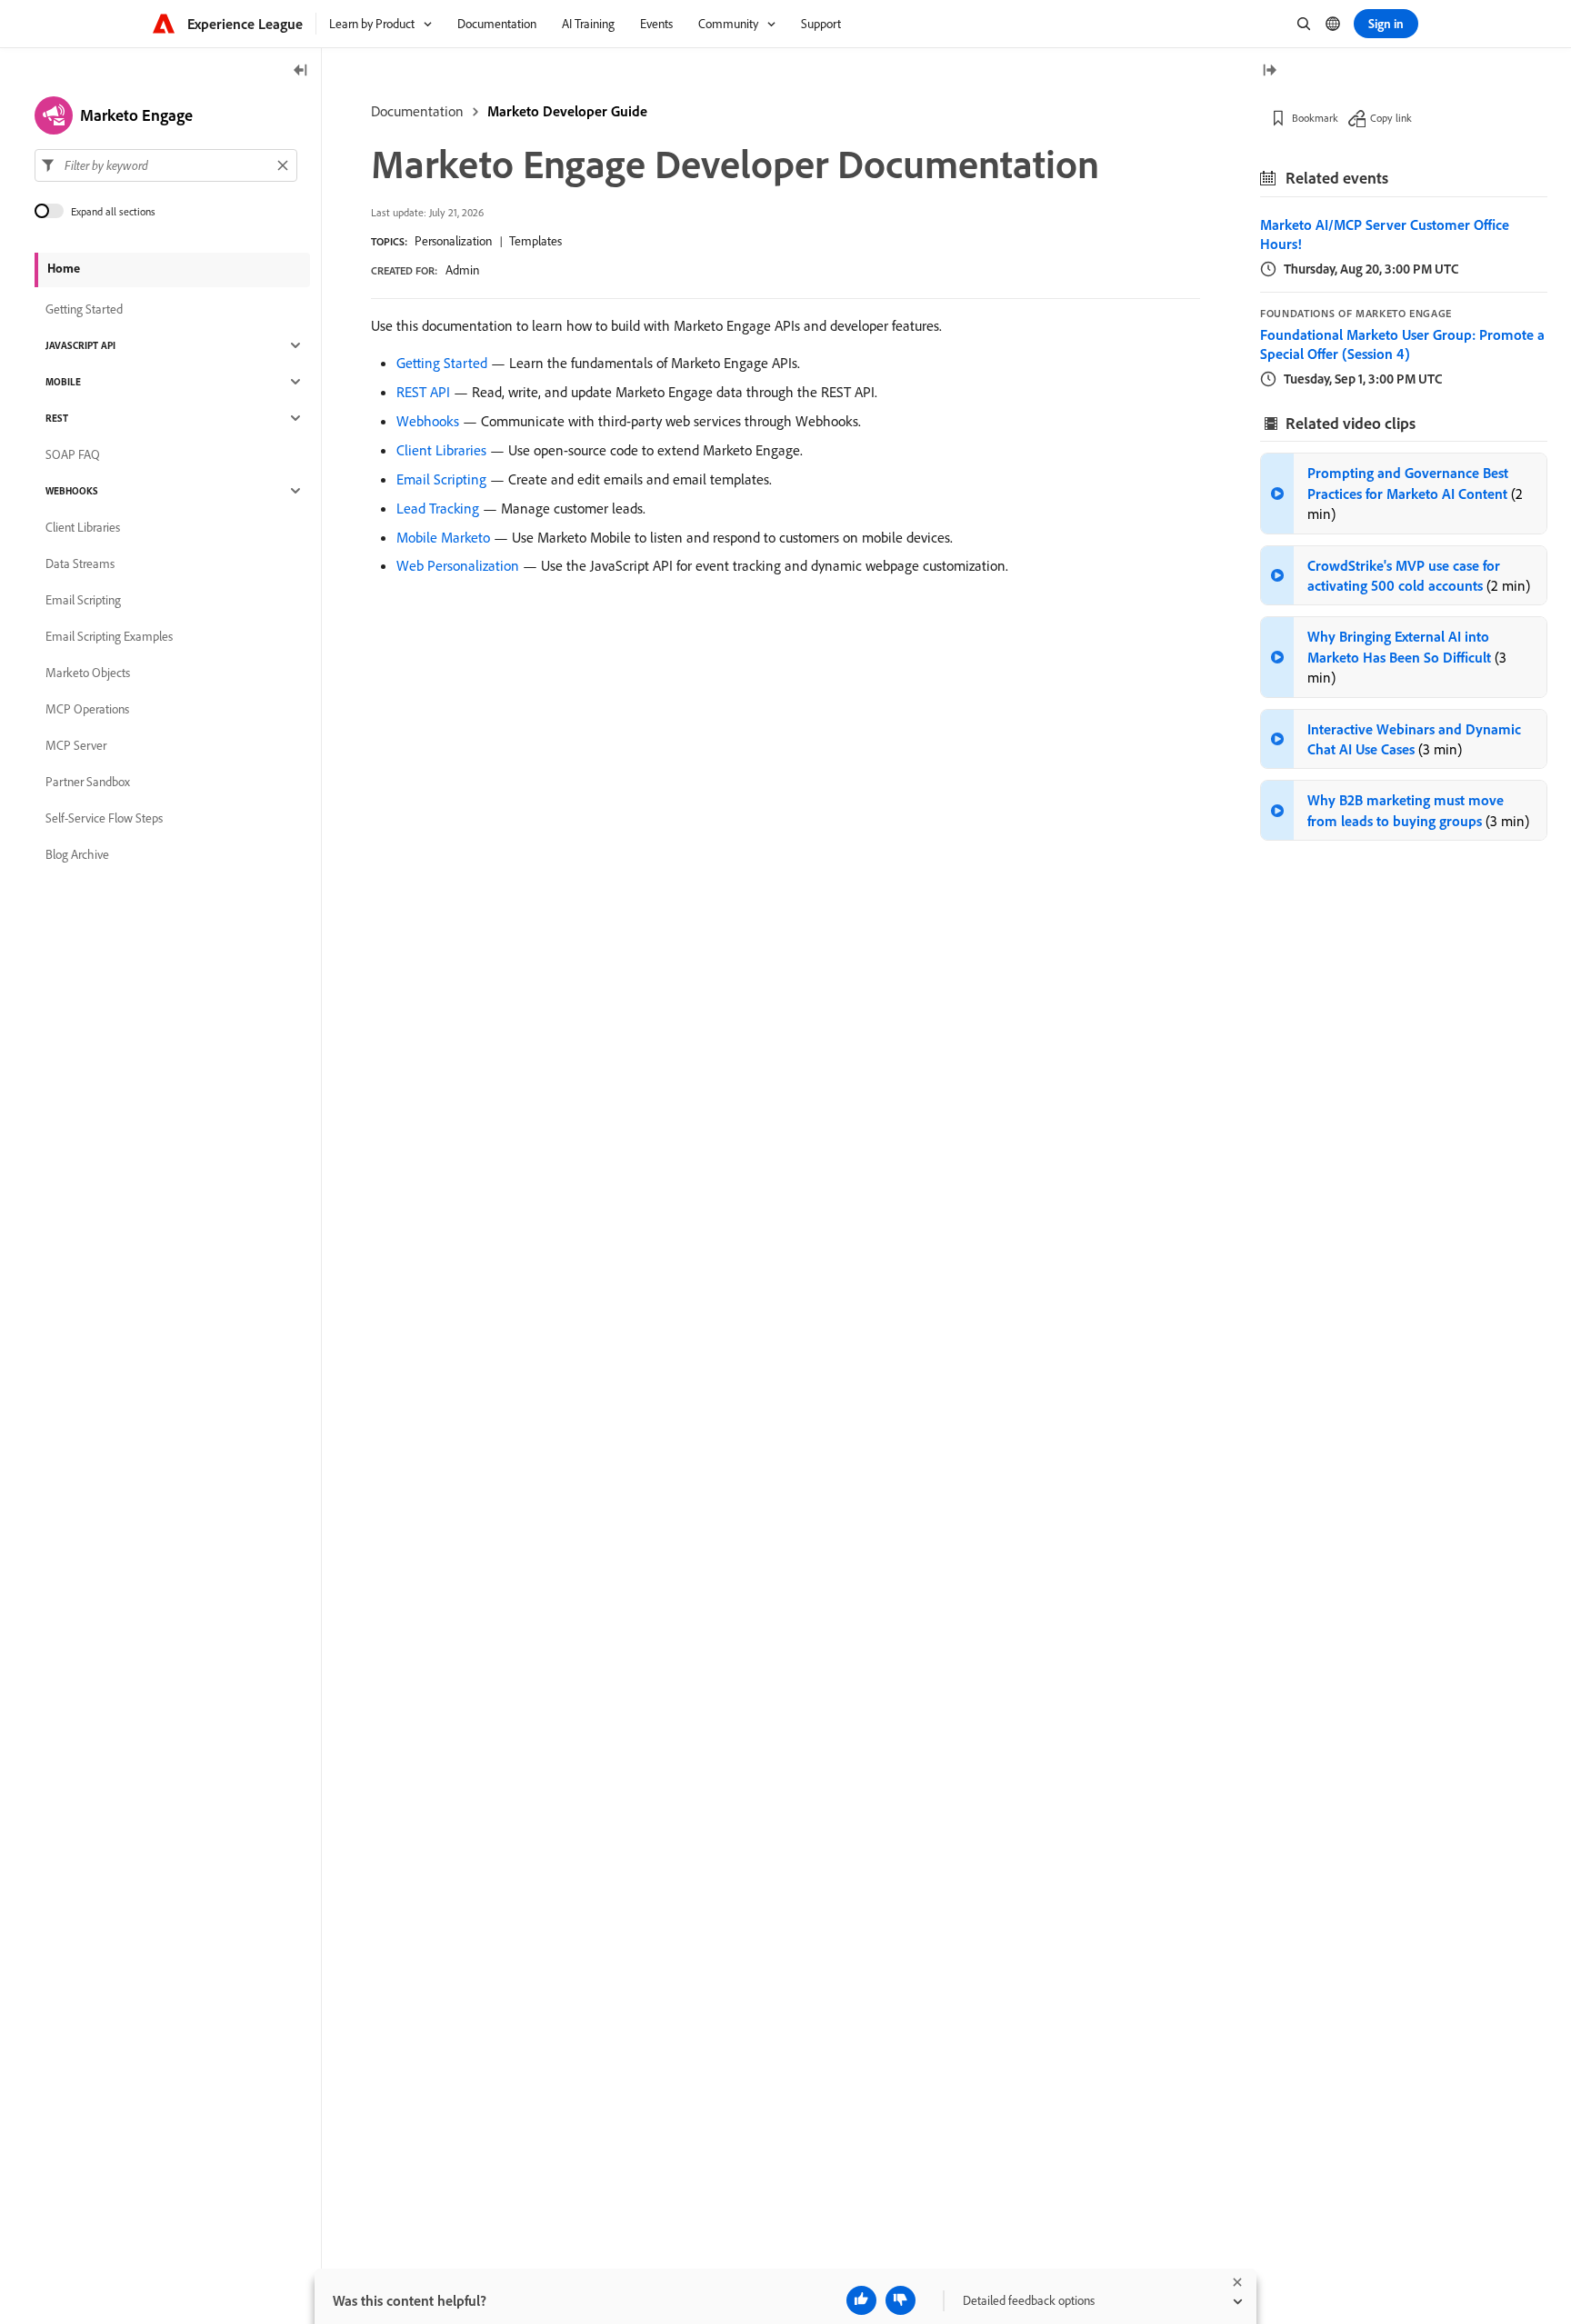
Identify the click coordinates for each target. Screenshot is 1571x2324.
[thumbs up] (861, 2300)
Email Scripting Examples (109, 636)
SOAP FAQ (73, 454)
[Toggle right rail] (1269, 71)
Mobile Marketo (443, 537)
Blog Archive (77, 854)
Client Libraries (441, 450)
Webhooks (428, 421)
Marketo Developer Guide (567, 111)
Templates (535, 241)
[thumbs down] (901, 2300)
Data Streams (80, 564)
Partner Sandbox (88, 782)
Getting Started (442, 363)
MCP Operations (87, 709)
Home (64, 268)
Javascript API (80, 345)
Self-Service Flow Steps (104, 818)
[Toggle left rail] (301, 71)
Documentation (417, 111)
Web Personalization (458, 565)
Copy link (1391, 118)
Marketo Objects (88, 673)
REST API (423, 392)
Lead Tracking (438, 508)
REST (57, 418)
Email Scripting (441, 479)
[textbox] (166, 165)
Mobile (63, 382)
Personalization (453, 241)
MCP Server (76, 745)
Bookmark (1315, 118)
